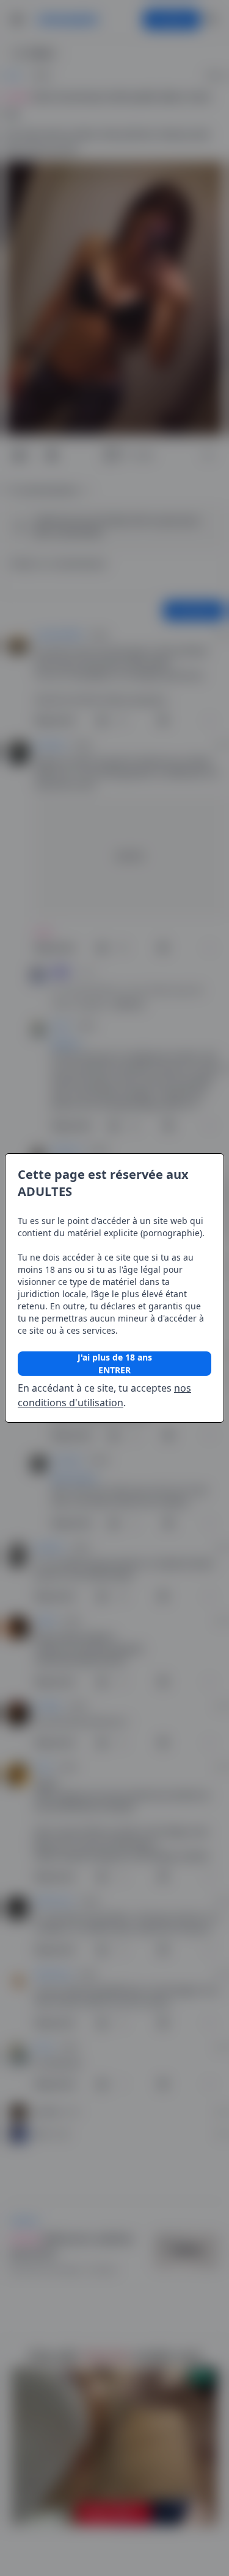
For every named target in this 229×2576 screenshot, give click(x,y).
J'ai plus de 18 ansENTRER (115, 1364)
